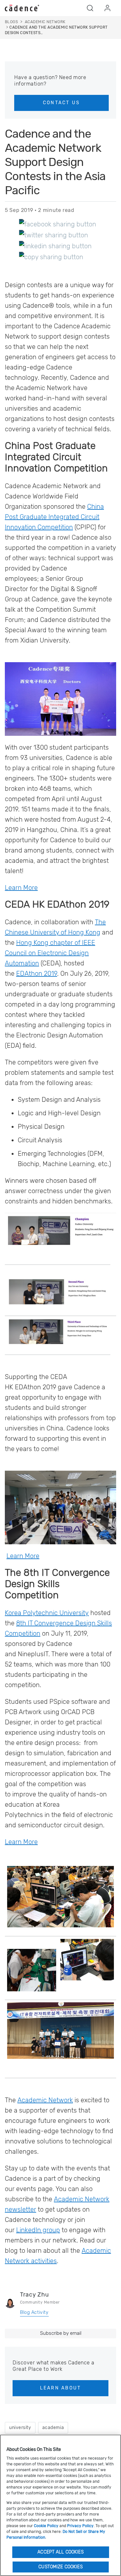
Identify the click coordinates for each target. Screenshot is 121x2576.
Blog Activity (34, 2312)
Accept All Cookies (60, 2552)
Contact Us (61, 103)
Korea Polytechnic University (47, 1613)
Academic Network (45, 2100)
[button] (90, 8)
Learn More (21, 888)
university (20, 2428)
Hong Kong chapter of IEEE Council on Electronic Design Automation (50, 953)
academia (53, 2428)
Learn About (61, 2388)
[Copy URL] (51, 257)
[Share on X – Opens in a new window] (54, 235)
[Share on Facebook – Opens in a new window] (58, 224)
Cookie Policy (46, 2526)
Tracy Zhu (34, 2295)
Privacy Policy (80, 2526)
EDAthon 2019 (37, 973)
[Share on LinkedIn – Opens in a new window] (55, 246)
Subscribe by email (61, 2333)
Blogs (11, 22)
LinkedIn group (38, 2230)
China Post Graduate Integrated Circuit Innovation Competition (54, 517)
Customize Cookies (60, 2567)
